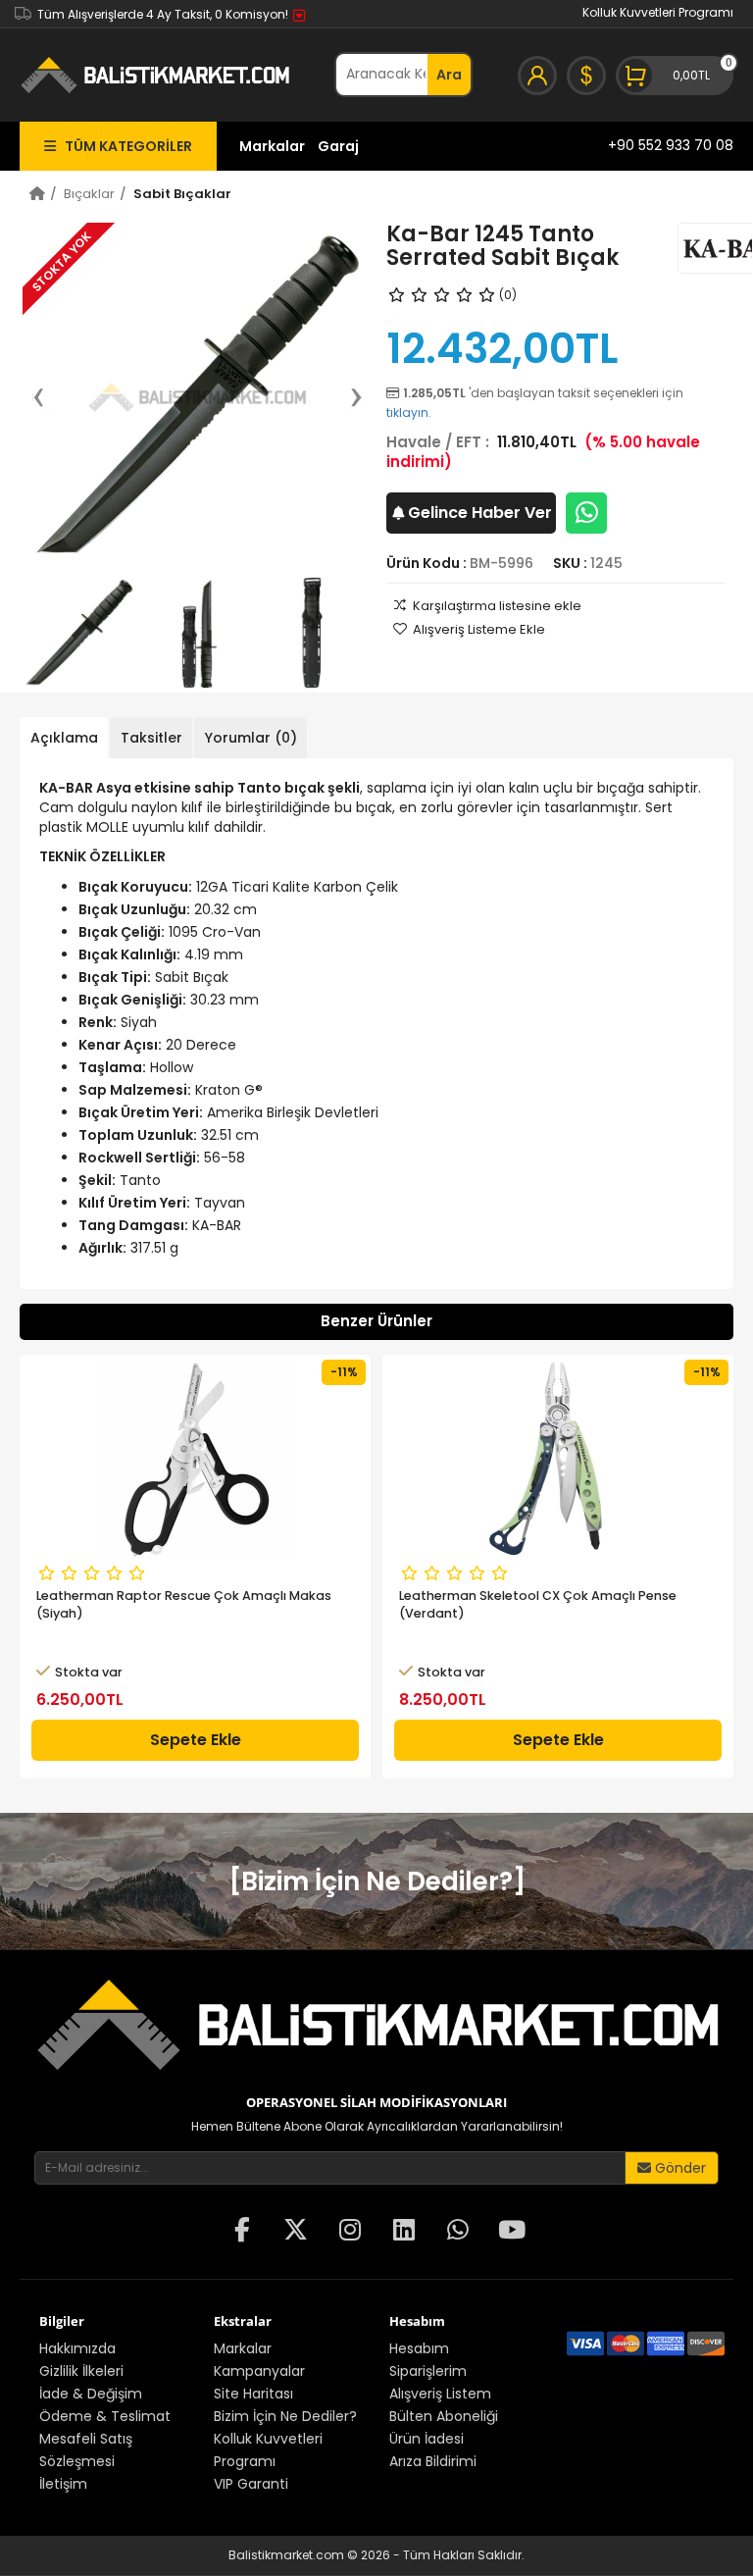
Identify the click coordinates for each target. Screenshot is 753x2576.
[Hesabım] (537, 76)
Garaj (338, 146)
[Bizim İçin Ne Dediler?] (377, 1881)
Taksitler (151, 738)
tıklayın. (409, 412)
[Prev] (48, 397)
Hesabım (419, 2348)
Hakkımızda (77, 2348)
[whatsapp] (458, 2232)
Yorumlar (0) (251, 738)
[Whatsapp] (586, 513)
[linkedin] (404, 2232)
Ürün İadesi (427, 2439)
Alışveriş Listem (440, 2394)
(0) (508, 295)
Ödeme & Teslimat (105, 2416)
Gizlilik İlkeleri (81, 2371)
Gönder (678, 2168)
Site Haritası (253, 2394)
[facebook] (242, 2232)
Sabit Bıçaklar (182, 194)
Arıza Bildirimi (433, 2461)
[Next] (346, 397)
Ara (449, 75)
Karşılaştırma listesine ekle (497, 606)
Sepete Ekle (196, 1740)
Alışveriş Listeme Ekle (479, 629)
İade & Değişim (91, 2394)
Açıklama (64, 738)
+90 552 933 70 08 (671, 145)
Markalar (272, 146)
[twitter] (296, 2232)
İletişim (63, 2484)
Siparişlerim (428, 2371)
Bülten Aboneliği (444, 2416)
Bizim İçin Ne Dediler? (285, 2416)
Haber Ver (480, 513)
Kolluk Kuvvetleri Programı (658, 12)
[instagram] (350, 2232)
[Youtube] (512, 2232)
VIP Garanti (251, 2484)
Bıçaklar (89, 194)
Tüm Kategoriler (124, 146)
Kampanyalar (259, 2371)
